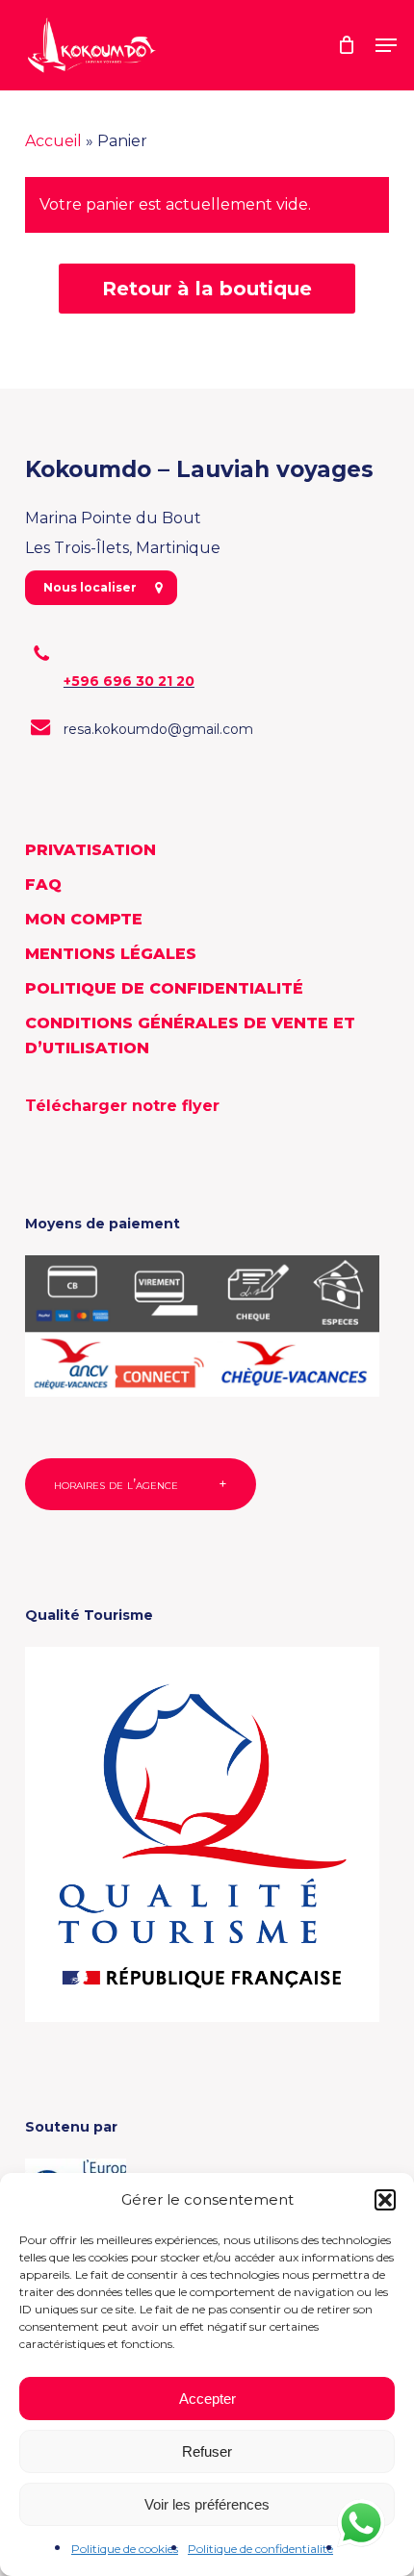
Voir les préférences (207, 2504)
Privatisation (91, 850)
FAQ (43, 884)
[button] (385, 2200)
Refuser (207, 2451)
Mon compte (84, 919)
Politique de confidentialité (260, 2549)
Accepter (207, 2399)
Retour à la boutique (207, 289)
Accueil (53, 141)
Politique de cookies (125, 2549)
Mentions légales (111, 954)
